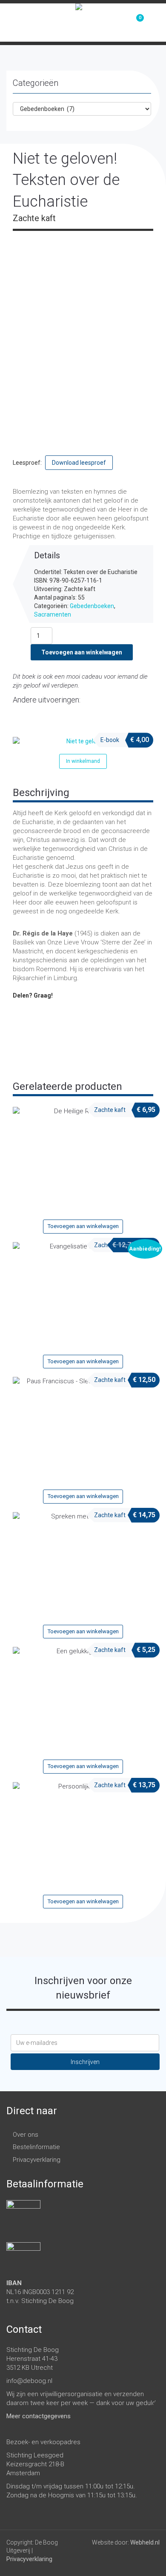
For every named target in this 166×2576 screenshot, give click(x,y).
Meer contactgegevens (39, 2416)
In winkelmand (83, 761)
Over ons (26, 2135)
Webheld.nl (145, 2542)
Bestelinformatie (36, 2147)
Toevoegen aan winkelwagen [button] (83, 1226)
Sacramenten (53, 614)
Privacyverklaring (37, 2160)
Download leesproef (79, 463)
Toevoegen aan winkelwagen (82, 652)
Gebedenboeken (92, 606)
